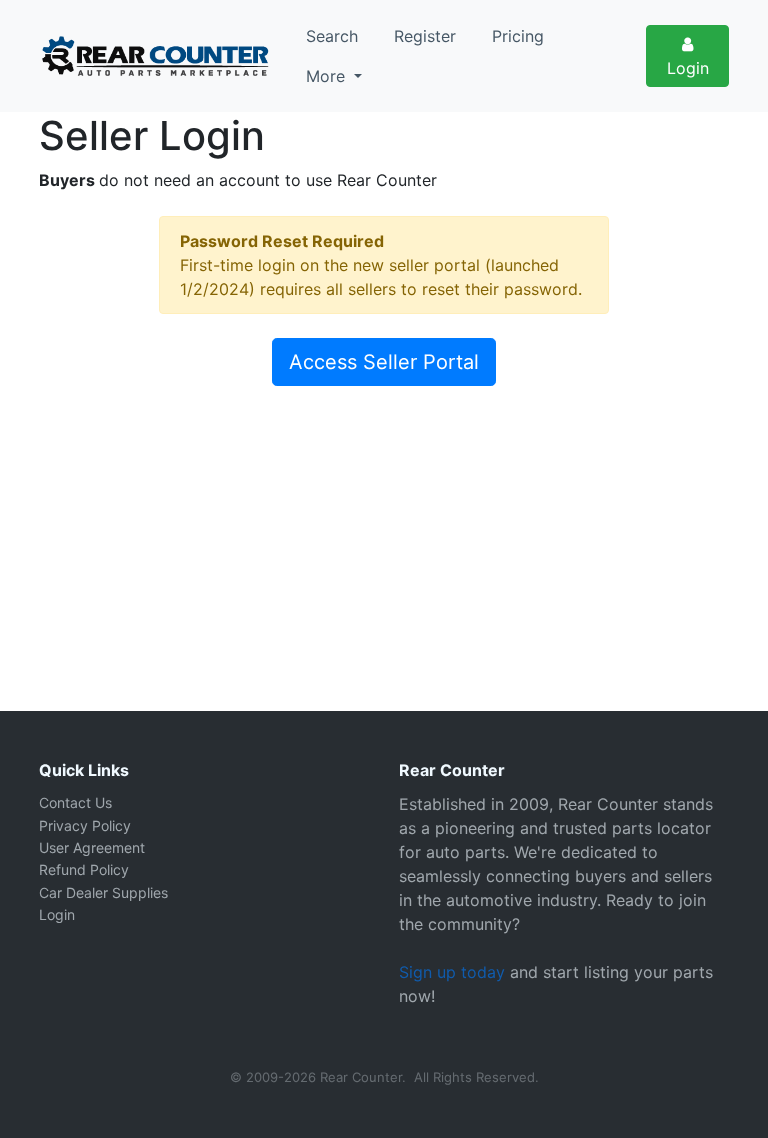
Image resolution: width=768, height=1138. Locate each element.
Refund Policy (84, 869)
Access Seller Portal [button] (384, 362)
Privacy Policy (85, 825)
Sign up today (452, 972)
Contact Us (75, 802)
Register (425, 36)
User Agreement (92, 847)
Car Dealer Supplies (103, 892)
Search (332, 36)
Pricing (518, 36)
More (328, 76)
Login (688, 68)
